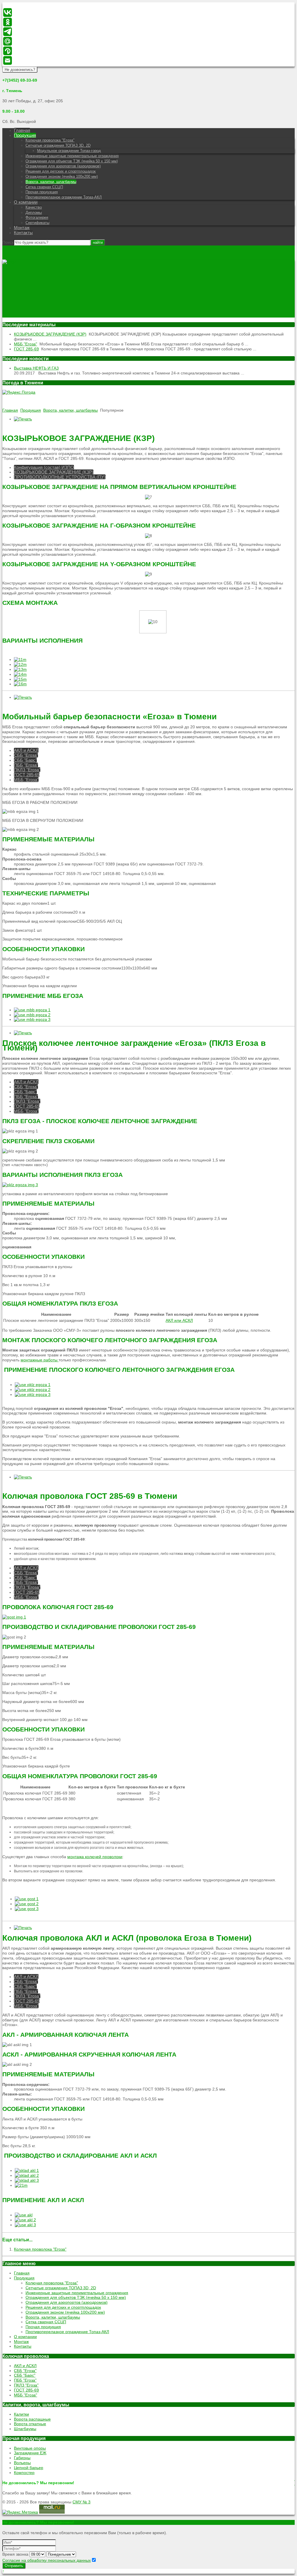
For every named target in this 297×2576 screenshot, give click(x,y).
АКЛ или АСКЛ (179, 1320)
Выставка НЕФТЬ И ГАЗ (36, 368)
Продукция (25, 135)
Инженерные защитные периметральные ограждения (72, 156)
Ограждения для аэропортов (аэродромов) (63, 166)
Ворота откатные (30, 2424)
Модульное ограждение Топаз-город (69, 151)
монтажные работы (40, 1360)
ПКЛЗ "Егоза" (27, 770)
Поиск (8, 242)
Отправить (14, 2566)
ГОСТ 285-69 (26, 349)
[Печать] (23, 419)
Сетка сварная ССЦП (44, 187)
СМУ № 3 (82, 2502)
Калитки (21, 2414)
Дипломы (34, 213)
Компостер (24, 2473)
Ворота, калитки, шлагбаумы (51, 182)
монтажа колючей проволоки (95, 1857)
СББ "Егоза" (26, 755)
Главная (22, 130)
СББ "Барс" (25, 760)
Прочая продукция (42, 192)
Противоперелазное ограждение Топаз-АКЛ (64, 197)
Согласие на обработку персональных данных (47, 2560)
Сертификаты (37, 223)
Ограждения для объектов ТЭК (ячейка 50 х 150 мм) (72, 161)
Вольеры (22, 2463)
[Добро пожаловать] (9, 262)
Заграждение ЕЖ (30, 2453)
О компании (26, 202)
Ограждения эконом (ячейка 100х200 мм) (62, 176)
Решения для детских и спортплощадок (61, 171)
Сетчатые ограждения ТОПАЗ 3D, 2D (58, 145)
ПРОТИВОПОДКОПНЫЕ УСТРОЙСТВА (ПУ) (60, 477)
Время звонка (15, 2554)
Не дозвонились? (20, 70)
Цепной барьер (29, 2468)
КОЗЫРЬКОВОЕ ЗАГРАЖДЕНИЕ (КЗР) (50, 334)
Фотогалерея (37, 217)
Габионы (22, 2458)
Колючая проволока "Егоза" (50, 140)
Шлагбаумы (25, 2429)
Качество (34, 207)
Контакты (23, 233)
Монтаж (22, 228)
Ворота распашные (32, 2419)
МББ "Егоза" (26, 344)
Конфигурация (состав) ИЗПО (44, 467)
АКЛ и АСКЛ (26, 750)
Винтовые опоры (30, 2448)
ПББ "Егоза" (26, 765)
